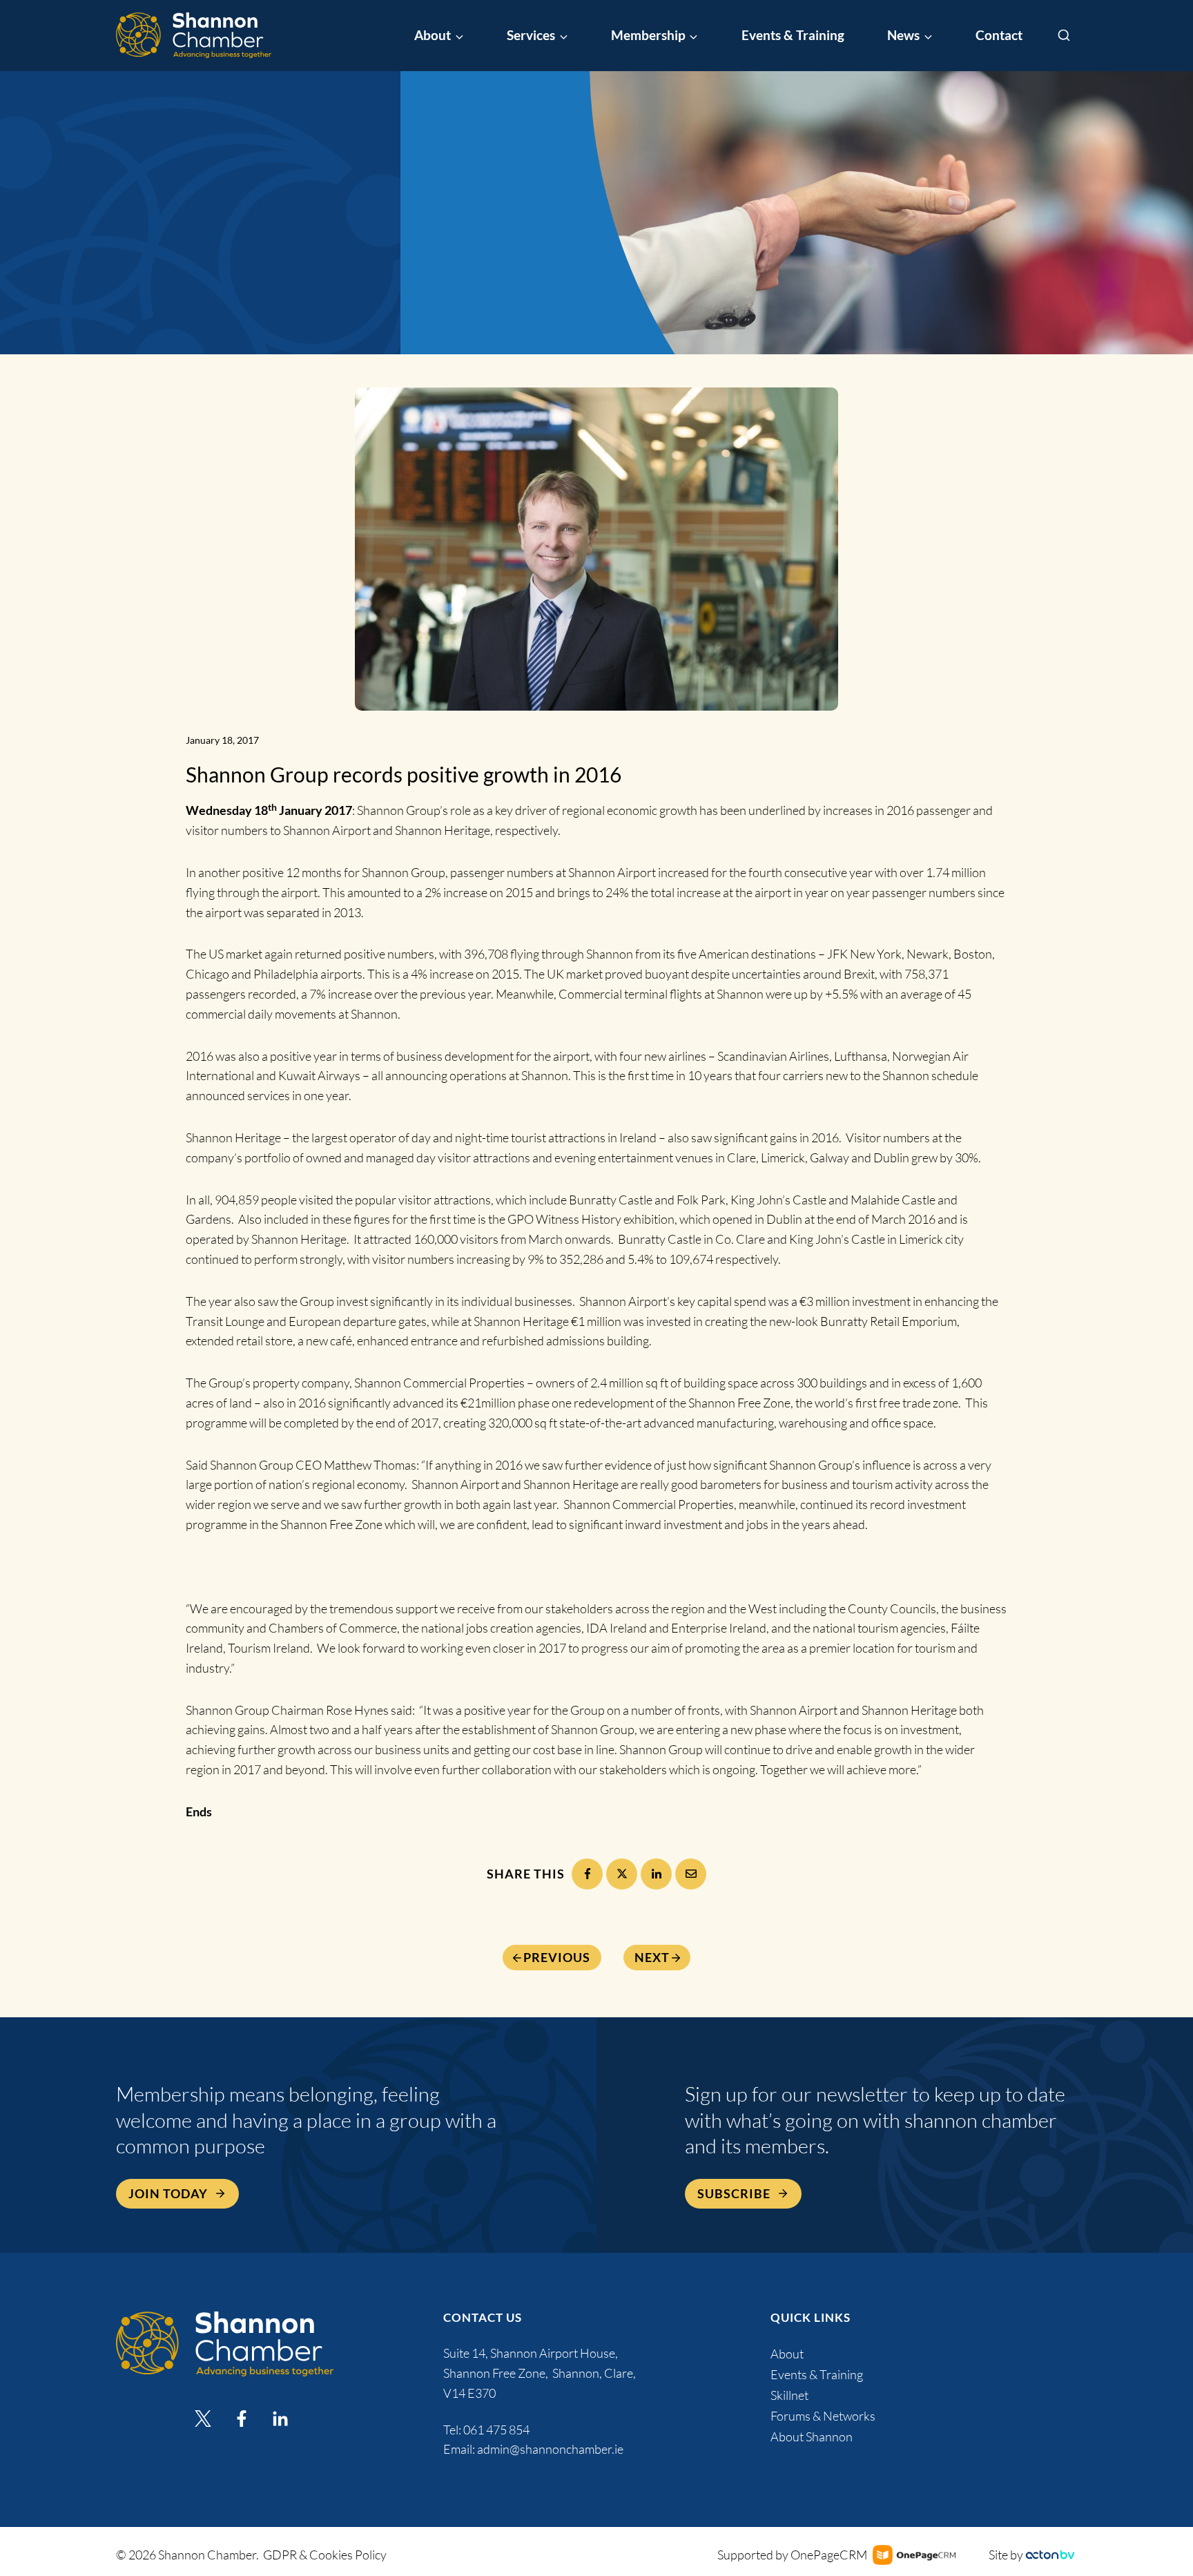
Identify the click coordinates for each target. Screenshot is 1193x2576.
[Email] (691, 1874)
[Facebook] (587, 1874)
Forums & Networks (823, 2416)
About (787, 2354)
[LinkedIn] (656, 1874)
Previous (557, 1958)
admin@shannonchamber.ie (550, 2449)
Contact (999, 35)
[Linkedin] (280, 2419)
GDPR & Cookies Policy (325, 2555)
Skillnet (789, 2395)
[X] (622, 1874)
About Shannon (812, 2436)
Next (652, 1958)
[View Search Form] (1064, 36)
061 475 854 (497, 2430)
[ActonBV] (1050, 2555)
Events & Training (793, 35)
